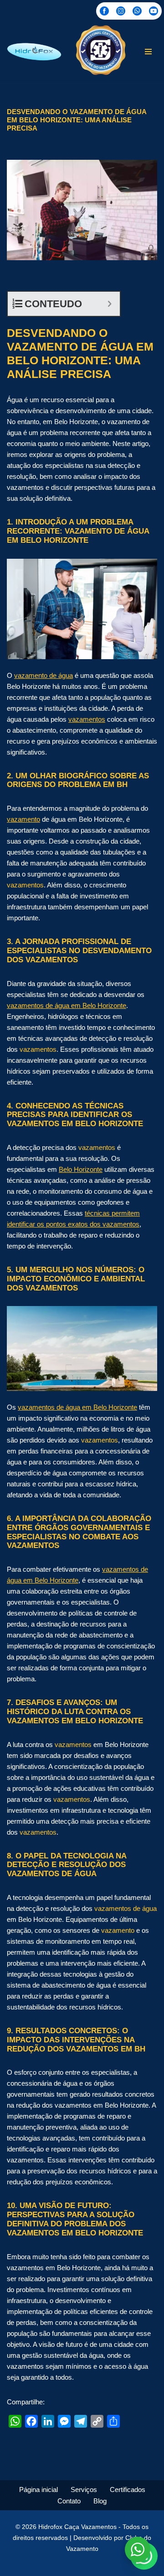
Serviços (84, 2489)
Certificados (128, 2489)
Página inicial (38, 2489)
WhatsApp (137, 11)
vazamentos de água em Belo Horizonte (67, 1005)
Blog (100, 2501)
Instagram (121, 11)
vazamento (23, 819)
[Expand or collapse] (110, 304)
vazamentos (87, 719)
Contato (69, 2501)
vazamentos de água (126, 1908)
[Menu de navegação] (148, 52)
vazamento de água (44, 675)
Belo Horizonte (81, 1169)
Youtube (154, 11)
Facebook (104, 11)
